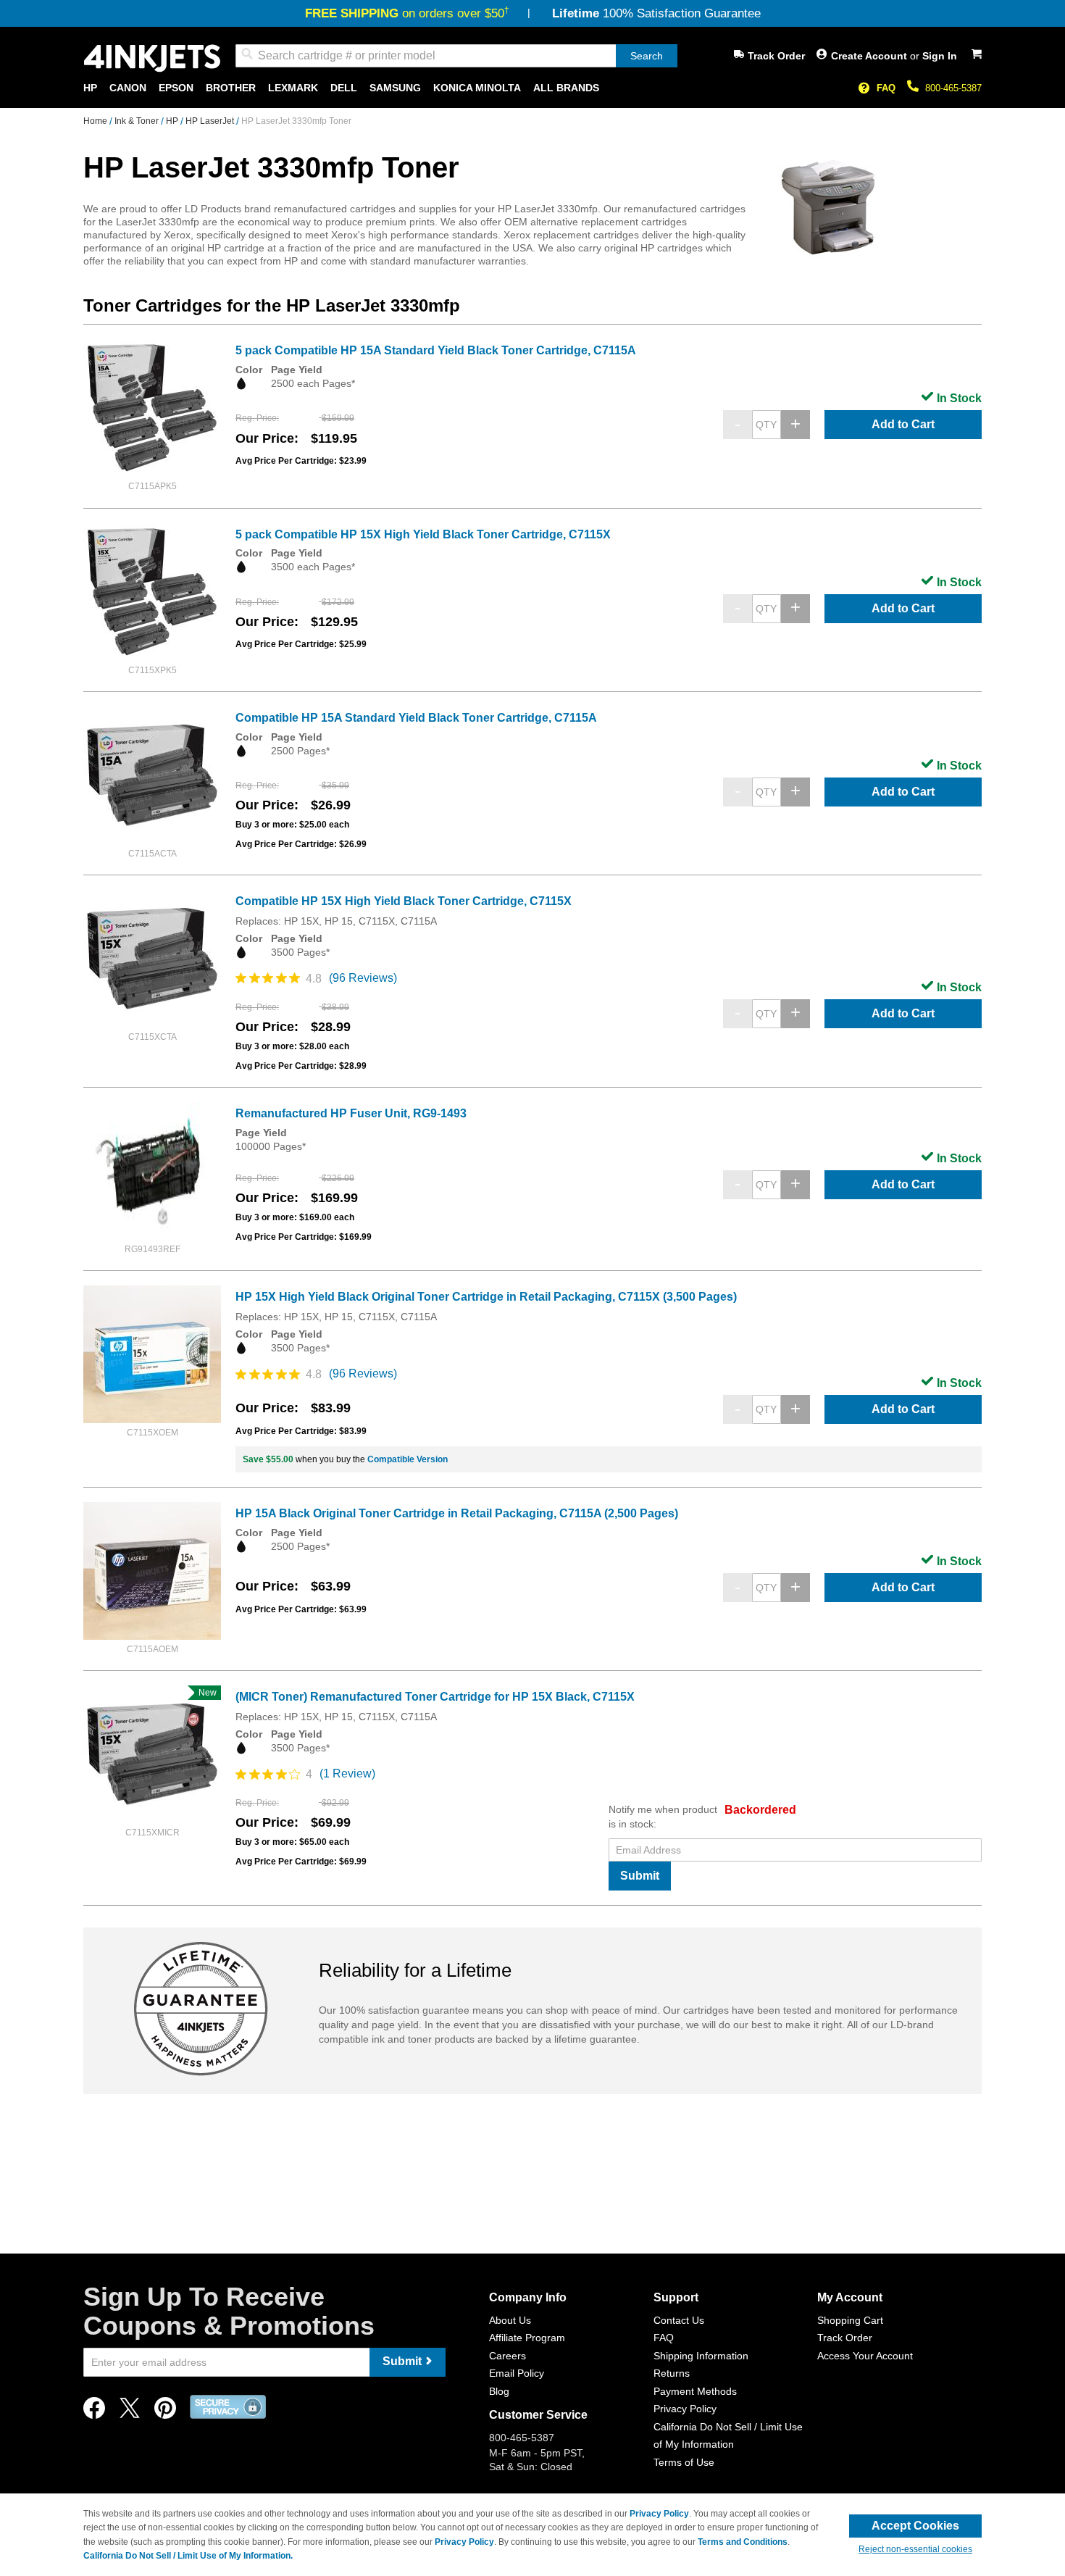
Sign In (940, 56)
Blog (499, 2391)
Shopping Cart (850, 2320)
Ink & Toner (138, 121)
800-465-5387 (953, 88)
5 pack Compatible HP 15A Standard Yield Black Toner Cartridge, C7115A (436, 350)
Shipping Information (701, 2356)
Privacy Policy (685, 2409)
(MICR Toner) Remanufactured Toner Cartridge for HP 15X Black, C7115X (435, 1697)
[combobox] (456, 56)
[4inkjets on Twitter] (130, 2412)
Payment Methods (695, 2391)
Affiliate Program (527, 2338)
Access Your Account (865, 2356)
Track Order (776, 56)
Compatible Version (408, 1459)
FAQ (886, 88)
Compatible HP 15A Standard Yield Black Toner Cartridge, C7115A (416, 718)
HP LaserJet (211, 121)
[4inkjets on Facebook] (94, 2412)
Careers (508, 2356)
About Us (510, 2320)
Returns (672, 2373)
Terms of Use (684, 2462)
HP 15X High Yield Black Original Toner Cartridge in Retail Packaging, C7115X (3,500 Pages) (486, 1297)
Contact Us (679, 2320)
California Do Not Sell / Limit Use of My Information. (188, 2556)
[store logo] (152, 58)
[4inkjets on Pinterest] (165, 2412)
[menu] (532, 88)
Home (96, 121)
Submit (640, 1876)
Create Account (870, 56)
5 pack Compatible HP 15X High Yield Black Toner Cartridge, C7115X (423, 534)
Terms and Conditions (743, 2542)
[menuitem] (90, 88)
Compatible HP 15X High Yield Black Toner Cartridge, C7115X (404, 901)
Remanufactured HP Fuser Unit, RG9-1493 (351, 1113)
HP (173, 121)
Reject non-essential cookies (915, 2549)
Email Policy (517, 2373)
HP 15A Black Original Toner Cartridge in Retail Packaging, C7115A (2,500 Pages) (457, 1513)
